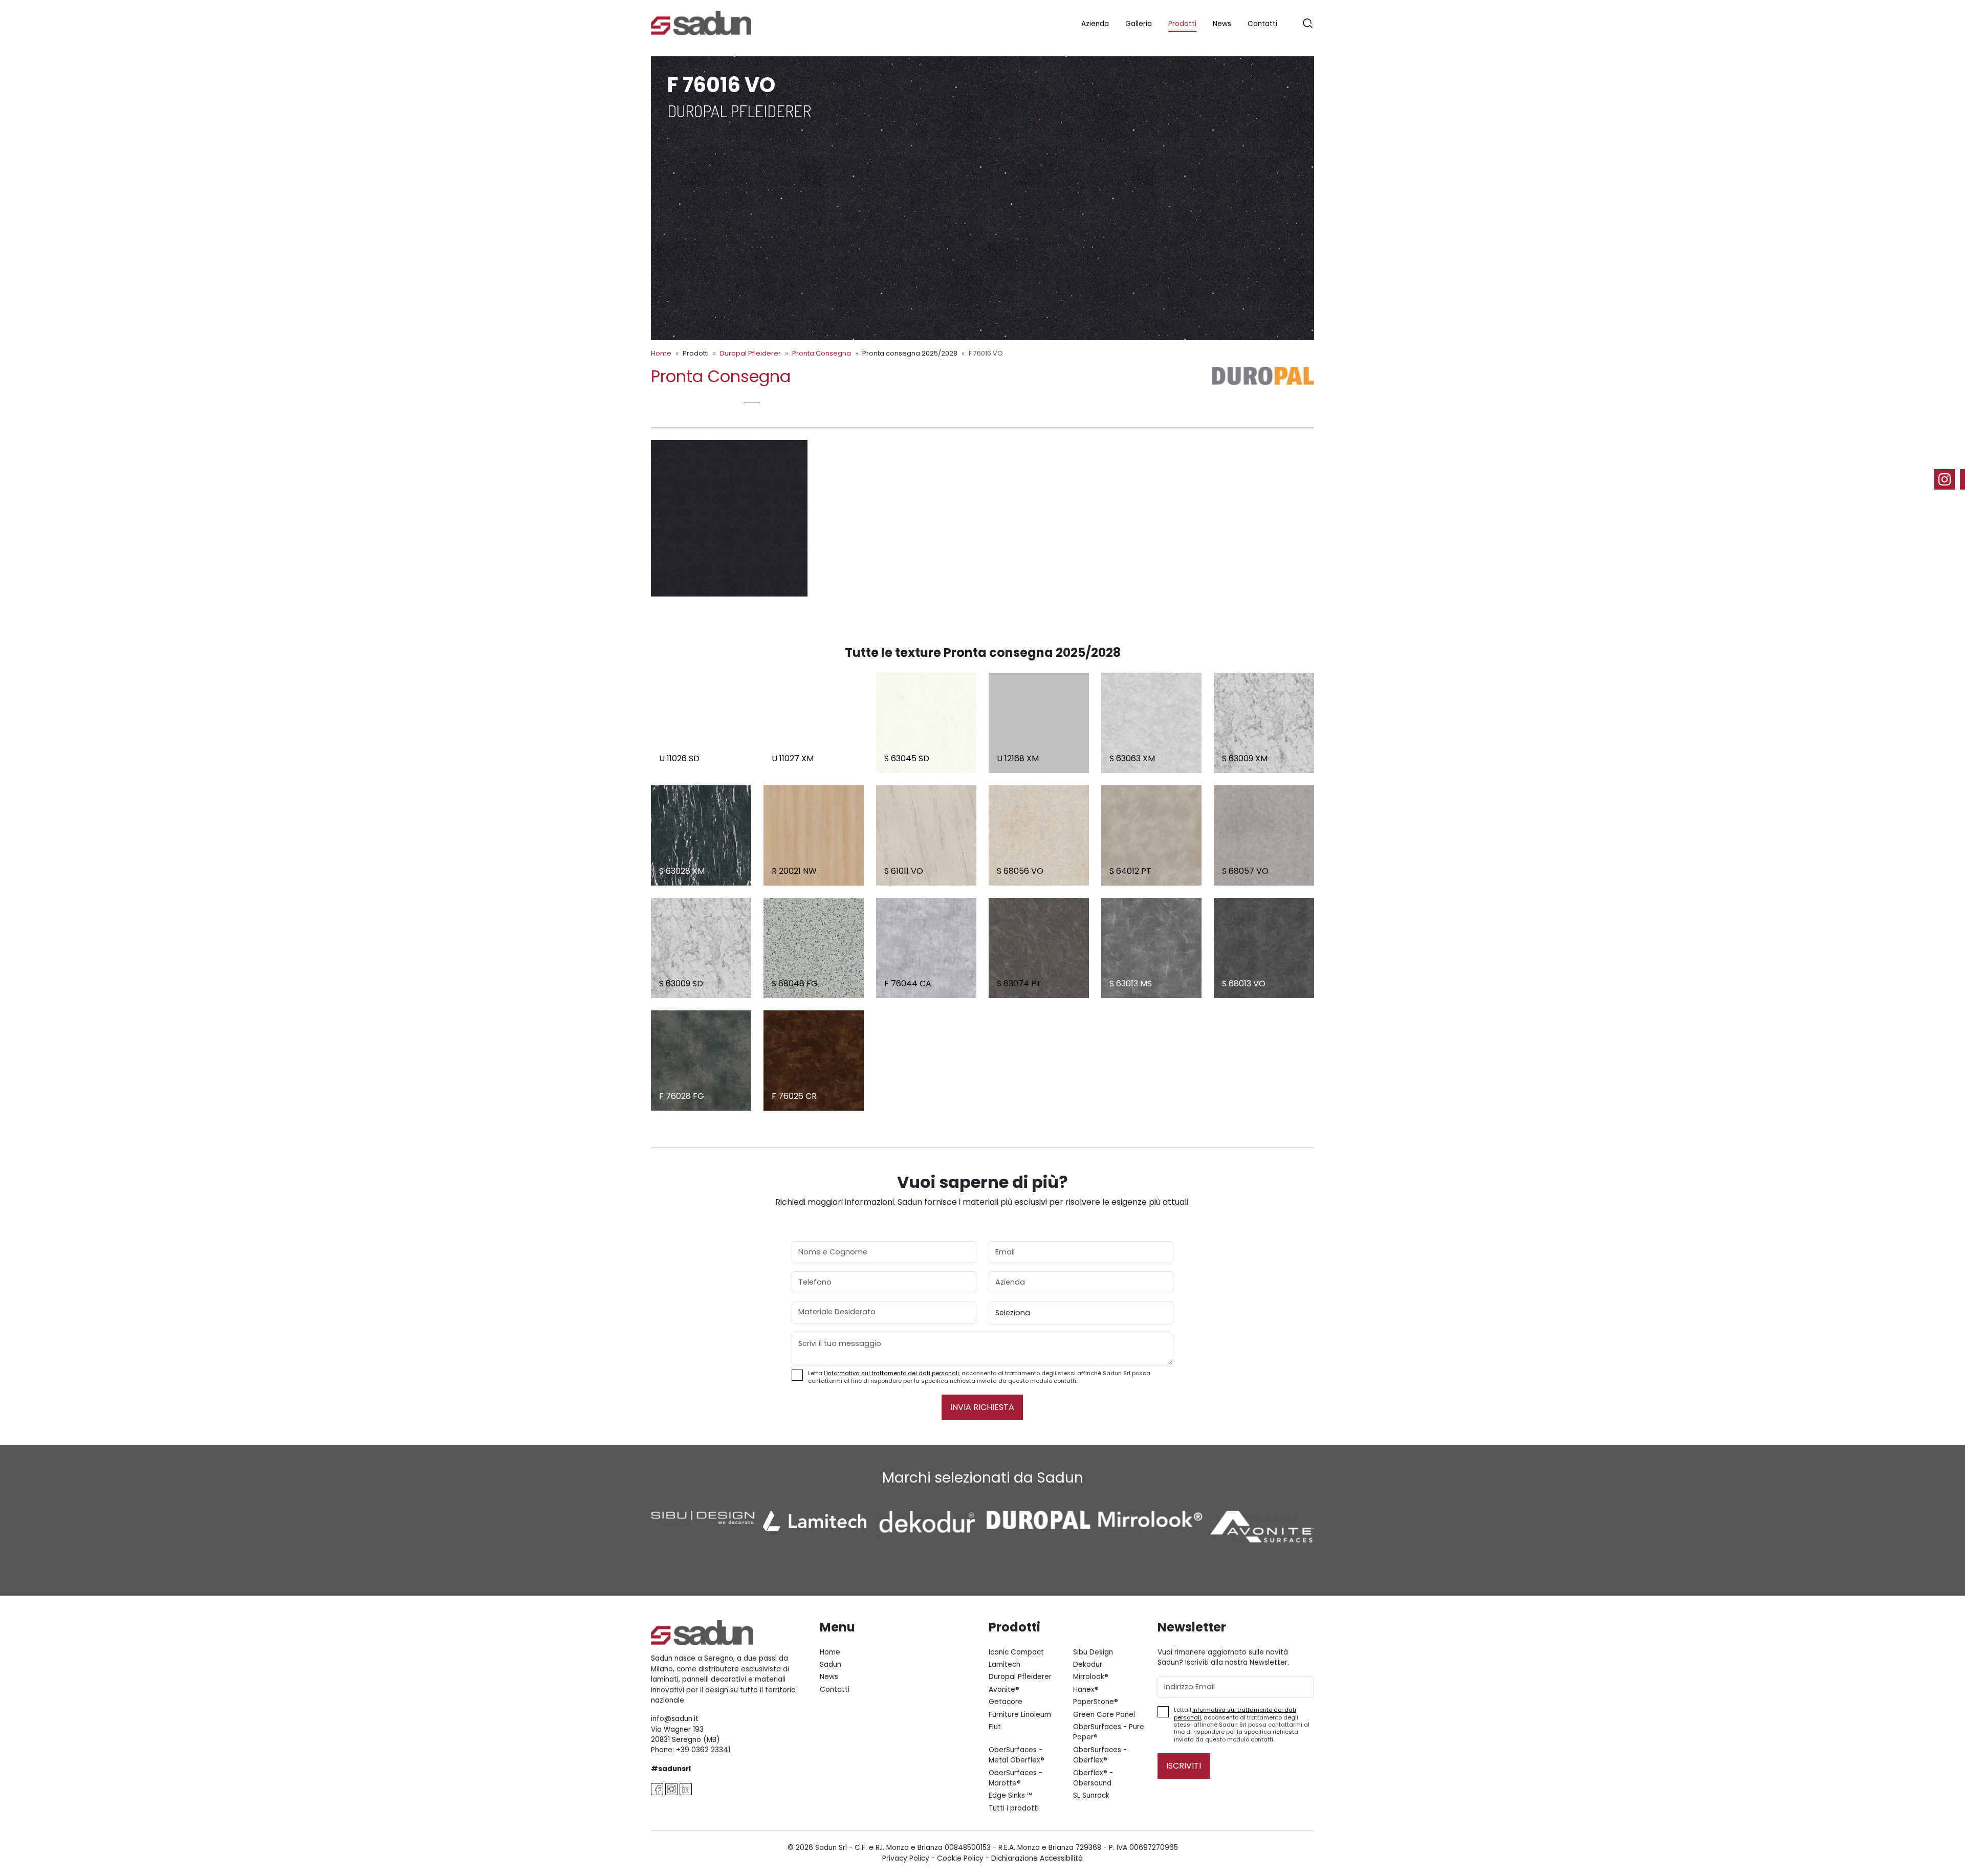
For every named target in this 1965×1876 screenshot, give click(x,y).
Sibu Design (1093, 1652)
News (1222, 24)
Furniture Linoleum (1020, 1715)
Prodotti (1182, 24)
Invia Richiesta (982, 1407)
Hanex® (1086, 1690)
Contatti (1262, 24)
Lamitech (1005, 1664)
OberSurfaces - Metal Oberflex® (1017, 1755)
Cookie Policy (960, 1858)
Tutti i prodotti (1014, 1808)
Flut (995, 1727)
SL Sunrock (1091, 1795)
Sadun (831, 1664)
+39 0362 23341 (703, 1750)
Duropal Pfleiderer (750, 353)
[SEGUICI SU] (1950, 479)
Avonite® (1004, 1690)
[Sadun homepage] (701, 22)
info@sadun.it (675, 1719)
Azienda (1095, 24)
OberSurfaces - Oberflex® (1100, 1755)
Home (661, 353)
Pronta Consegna (822, 353)
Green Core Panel (1104, 1715)
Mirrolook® (1091, 1677)
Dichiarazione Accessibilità (1037, 1858)
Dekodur (1088, 1664)
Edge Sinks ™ (1011, 1795)
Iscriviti (1184, 1766)
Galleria (1139, 24)
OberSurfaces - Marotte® (1016, 1778)
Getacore (1006, 1702)
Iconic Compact (1016, 1652)
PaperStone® (1096, 1702)
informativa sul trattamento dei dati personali (893, 1373)
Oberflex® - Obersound (1093, 1778)
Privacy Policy (906, 1858)
